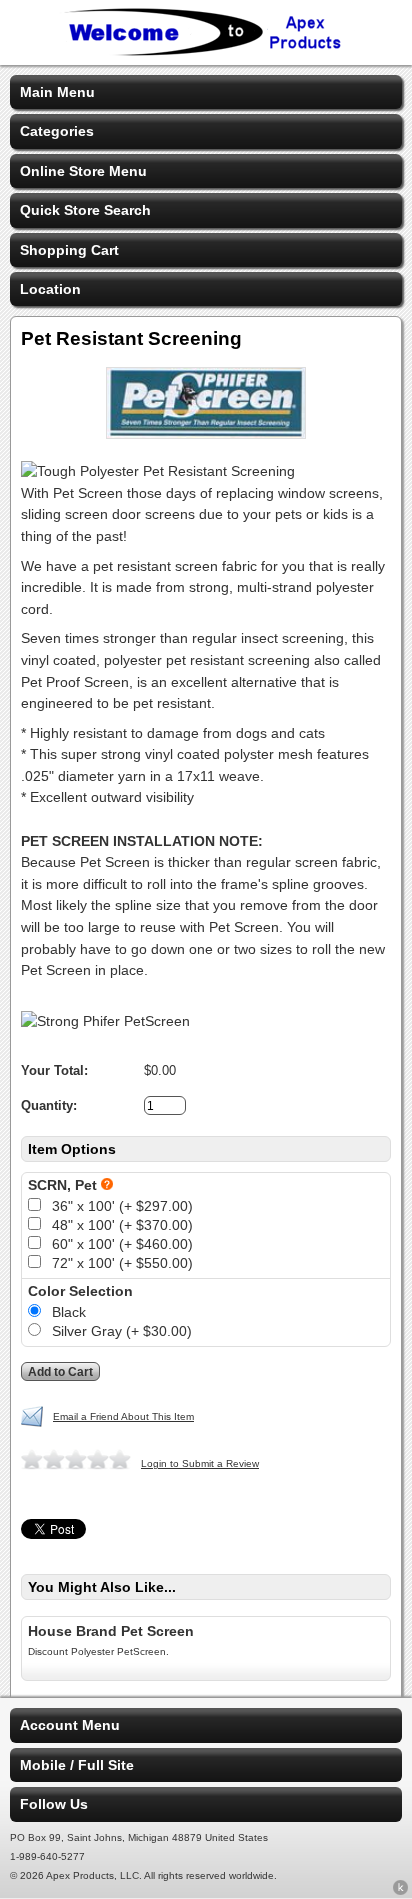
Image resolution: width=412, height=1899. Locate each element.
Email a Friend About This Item (123, 1416)
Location (50, 289)
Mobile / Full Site (77, 1765)
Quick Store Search (85, 210)
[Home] (206, 52)
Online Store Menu (83, 171)
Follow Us (54, 1804)
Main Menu (57, 92)
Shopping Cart (69, 250)
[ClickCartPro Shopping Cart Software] (400, 1891)
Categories (57, 131)
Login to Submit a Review (200, 1463)
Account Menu (70, 1725)
